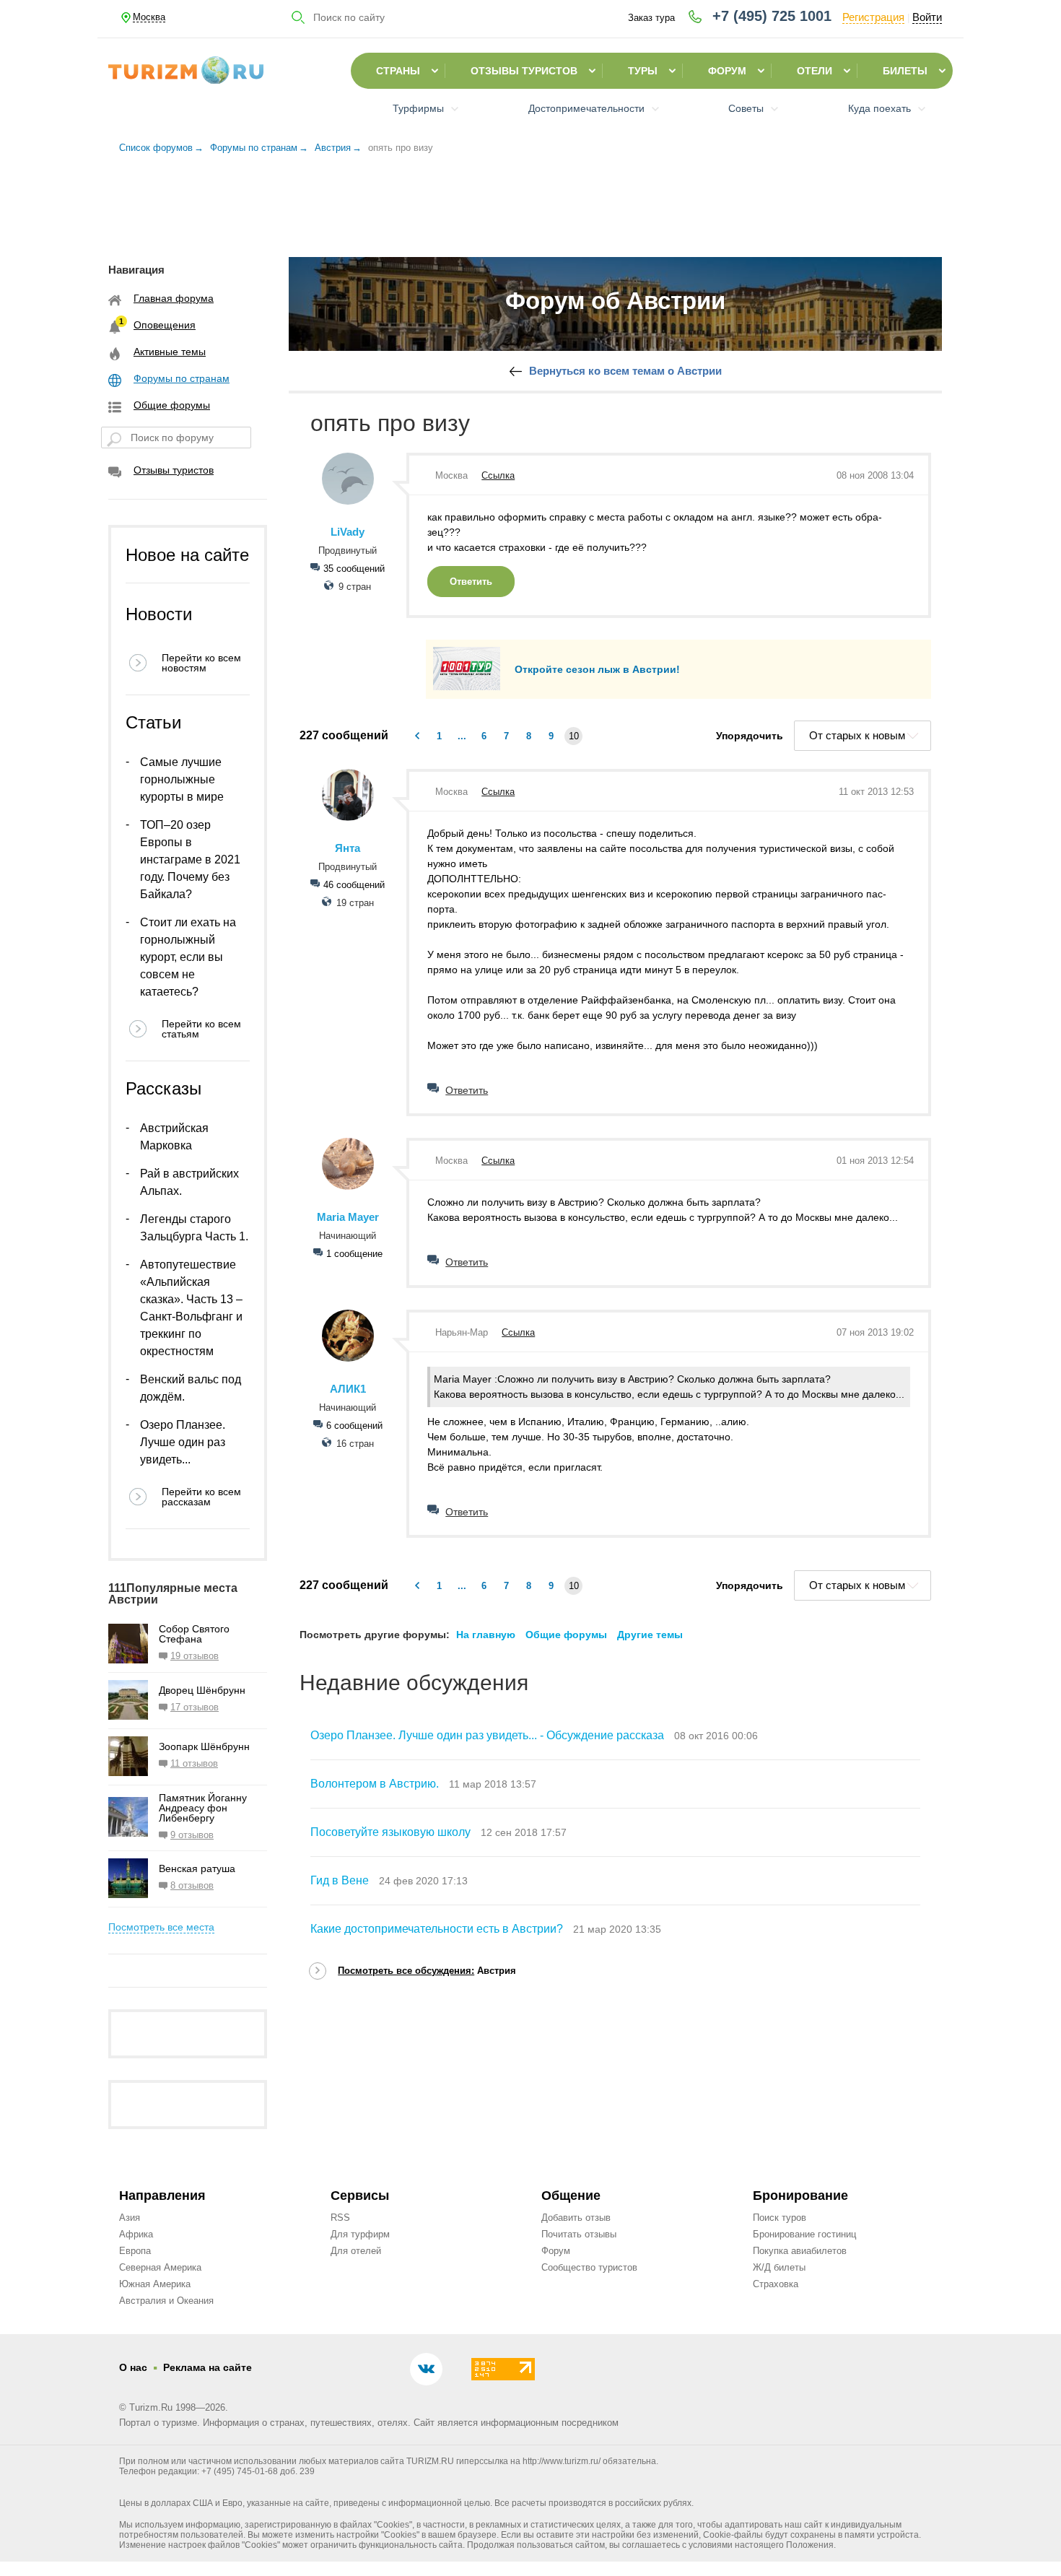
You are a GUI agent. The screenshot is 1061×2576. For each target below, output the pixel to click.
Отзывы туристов (524, 71)
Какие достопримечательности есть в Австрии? (437, 1929)
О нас (133, 2367)
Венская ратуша (197, 1868)
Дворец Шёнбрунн (202, 1690)
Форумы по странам (254, 148)
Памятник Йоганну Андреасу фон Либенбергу (203, 1808)
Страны (398, 71)
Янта (348, 848)
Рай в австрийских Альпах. (189, 1182)
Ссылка (498, 475)
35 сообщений (354, 569)
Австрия (333, 148)
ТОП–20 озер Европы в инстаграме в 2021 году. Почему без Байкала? (190, 860)
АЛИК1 (348, 1389)
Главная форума (174, 298)
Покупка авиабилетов (800, 2251)
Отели (815, 71)
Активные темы (170, 352)
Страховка (776, 2284)
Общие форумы (172, 405)
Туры (643, 71)
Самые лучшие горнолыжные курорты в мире (182, 779)
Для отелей (356, 2251)
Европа (135, 2251)
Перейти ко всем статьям (201, 1029)
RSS (340, 2218)
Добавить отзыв (576, 2218)
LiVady (348, 532)
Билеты (905, 71)
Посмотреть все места (161, 1927)
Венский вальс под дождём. (191, 1388)
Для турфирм (360, 2234)
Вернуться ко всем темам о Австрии (625, 371)
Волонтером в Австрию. (375, 1784)
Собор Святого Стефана (194, 1634)
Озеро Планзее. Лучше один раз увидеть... (183, 1442)
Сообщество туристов (589, 2267)
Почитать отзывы (579, 2234)
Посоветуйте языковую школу (390, 1832)
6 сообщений (354, 1426)
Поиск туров (780, 2218)
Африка (136, 2234)
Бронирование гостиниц (804, 2234)
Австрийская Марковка (174, 1137)
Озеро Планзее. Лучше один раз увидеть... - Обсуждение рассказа (487, 1735)
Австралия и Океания (166, 2301)
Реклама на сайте (208, 2367)
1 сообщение (354, 1254)
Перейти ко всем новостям (201, 663)
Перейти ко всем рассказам (201, 1497)
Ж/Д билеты (779, 2267)
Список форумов (156, 148)
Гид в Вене (340, 1880)
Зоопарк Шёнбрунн (204, 1746)
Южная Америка (155, 2284)
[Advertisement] (530, 201)
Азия (130, 2218)
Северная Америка (160, 2267)
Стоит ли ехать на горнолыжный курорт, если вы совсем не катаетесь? (188, 957)
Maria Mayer (348, 1217)
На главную (486, 1635)
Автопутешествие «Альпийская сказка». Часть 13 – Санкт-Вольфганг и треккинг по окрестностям (191, 1308)
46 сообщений (354, 885)
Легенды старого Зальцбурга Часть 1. (194, 1228)
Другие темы (650, 1635)
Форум (727, 71)
